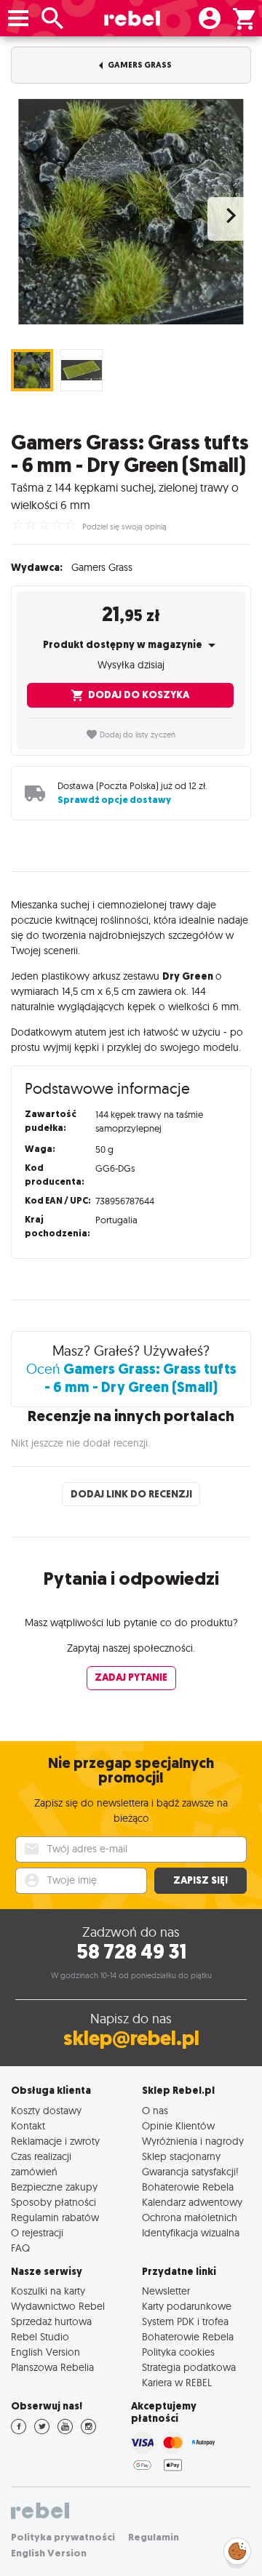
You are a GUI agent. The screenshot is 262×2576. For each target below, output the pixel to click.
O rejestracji (37, 2232)
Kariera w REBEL (177, 2382)
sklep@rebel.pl (131, 2038)
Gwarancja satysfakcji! (190, 2171)
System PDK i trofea (185, 2321)
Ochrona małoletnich (190, 2217)
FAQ (20, 2248)
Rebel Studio (40, 2336)
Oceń (131, 1378)
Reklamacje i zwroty (55, 2141)
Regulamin (154, 2537)
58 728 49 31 (131, 1952)
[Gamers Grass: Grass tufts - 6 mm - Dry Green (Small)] (131, 212)
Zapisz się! (201, 1880)
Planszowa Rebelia (52, 2367)
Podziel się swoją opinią (124, 527)
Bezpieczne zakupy (54, 2187)
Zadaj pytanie (131, 1677)
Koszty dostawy (46, 2110)
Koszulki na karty (48, 2291)
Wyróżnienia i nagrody (193, 2141)
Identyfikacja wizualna (191, 2232)
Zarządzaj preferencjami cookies (237, 2549)
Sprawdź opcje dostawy (114, 800)
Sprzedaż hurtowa (51, 2321)
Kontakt (28, 2125)
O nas (155, 2110)
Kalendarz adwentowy (192, 2202)
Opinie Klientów (178, 2125)
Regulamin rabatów (55, 2217)
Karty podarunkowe (187, 2306)
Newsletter (166, 2291)
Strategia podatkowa (189, 2367)
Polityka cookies (178, 2352)
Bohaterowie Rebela (188, 2187)
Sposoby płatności (53, 2202)
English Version (45, 2352)
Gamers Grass (139, 65)
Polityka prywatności (63, 2537)
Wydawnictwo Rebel (58, 2306)
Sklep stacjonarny (181, 2156)
